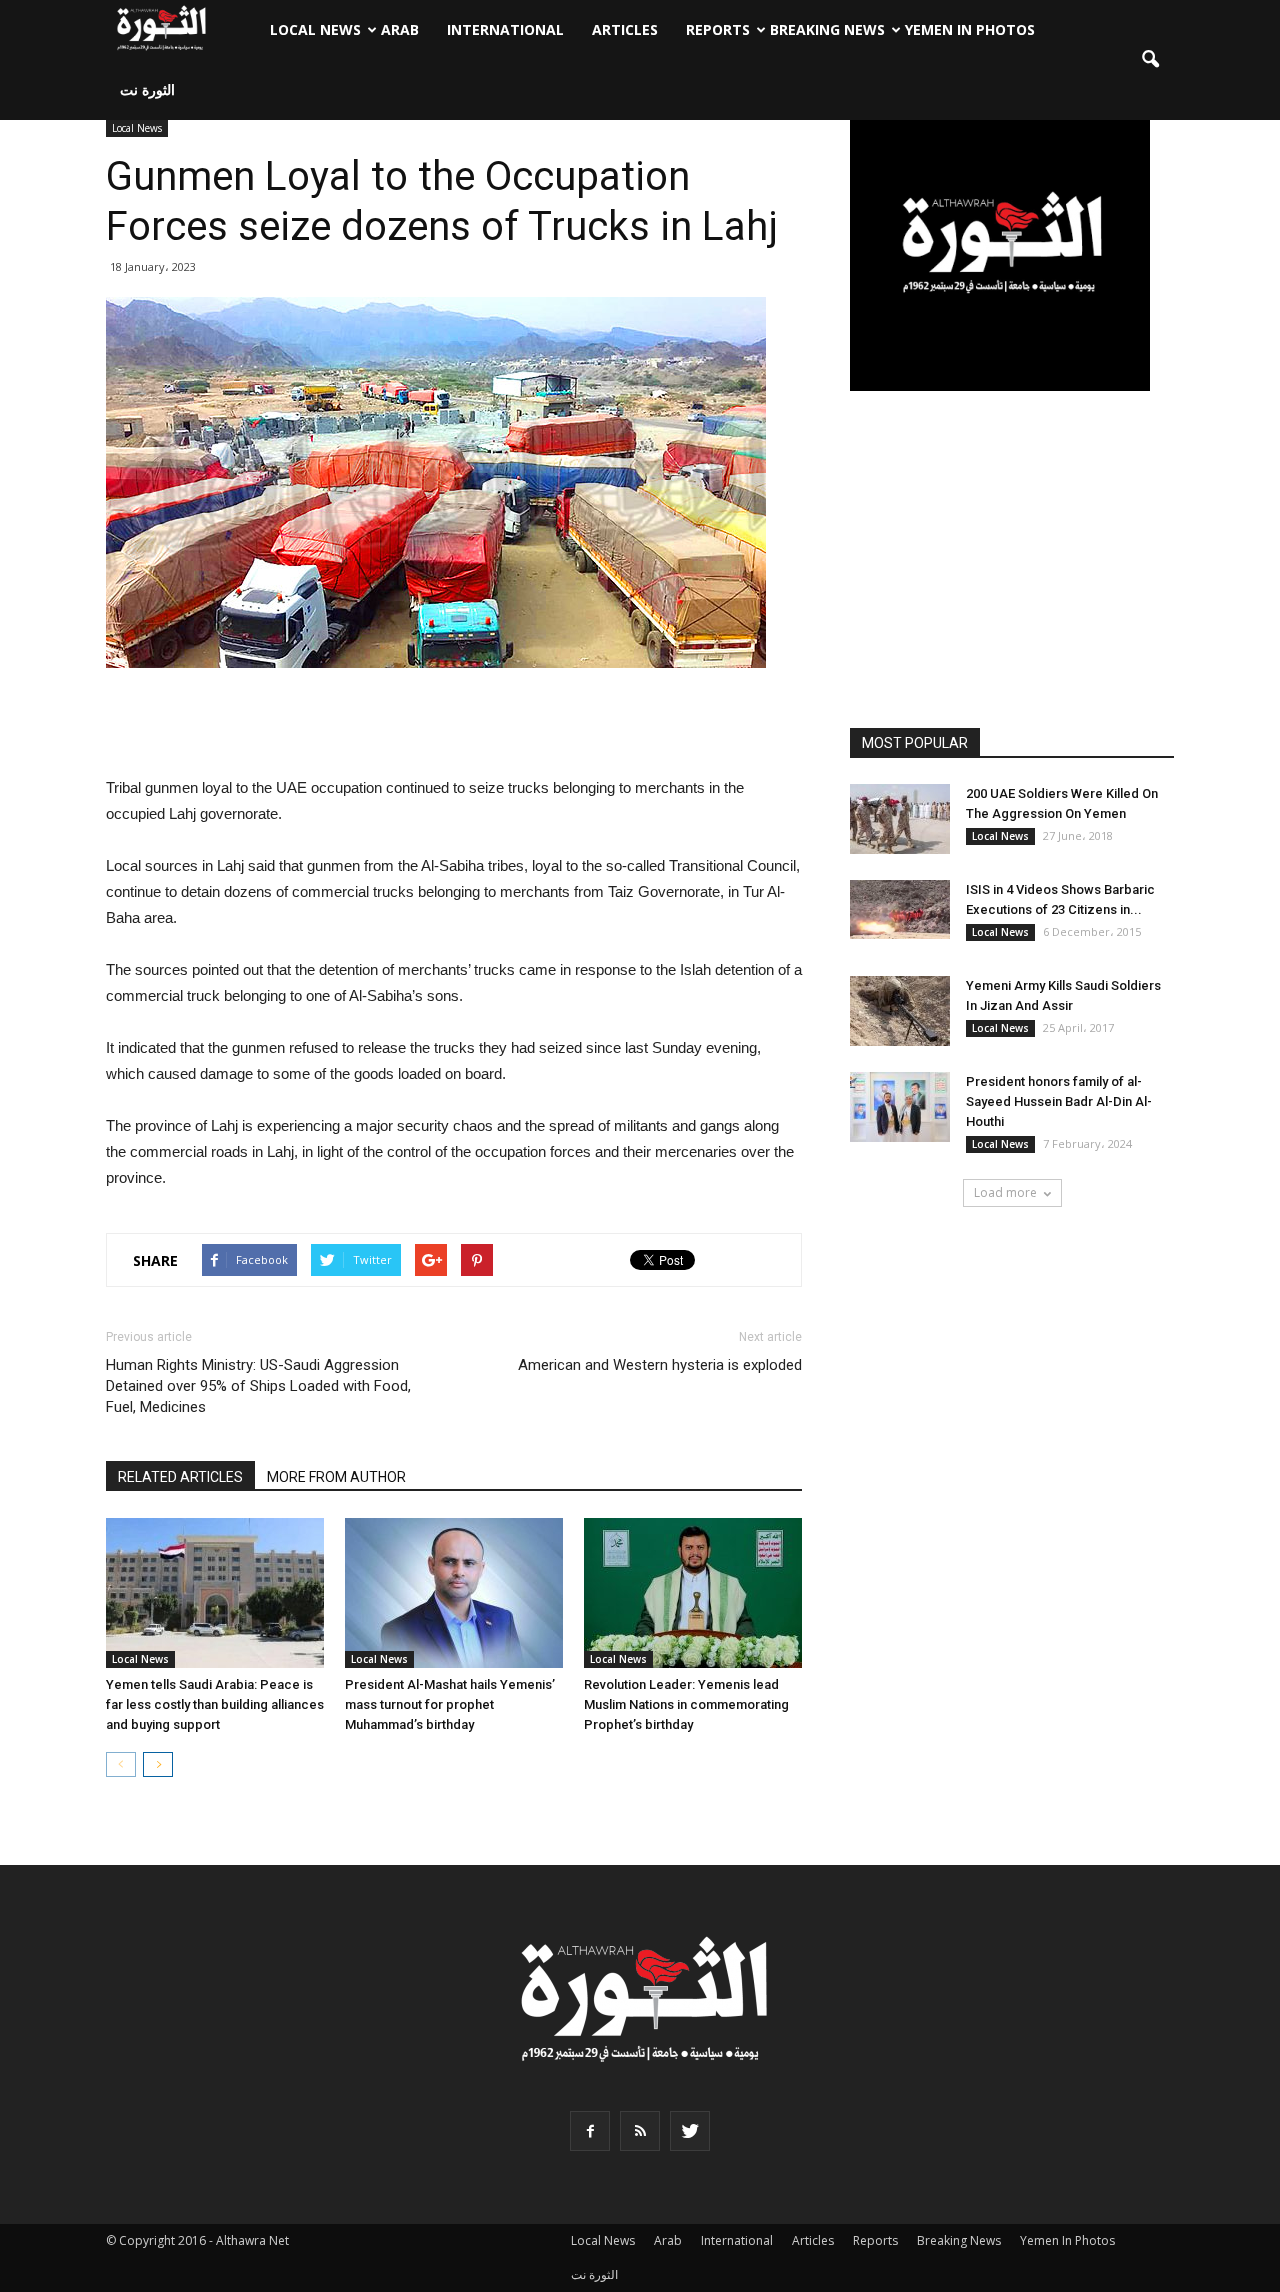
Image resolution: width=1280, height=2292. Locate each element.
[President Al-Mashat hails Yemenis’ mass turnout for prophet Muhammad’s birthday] (454, 1593)
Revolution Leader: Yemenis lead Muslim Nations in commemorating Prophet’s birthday (686, 1704)
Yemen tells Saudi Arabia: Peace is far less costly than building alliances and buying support (215, 1704)
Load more (1005, 1192)
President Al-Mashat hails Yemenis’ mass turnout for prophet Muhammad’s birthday (450, 1704)
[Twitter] (690, 2131)
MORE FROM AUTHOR (336, 1477)
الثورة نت (147, 89)
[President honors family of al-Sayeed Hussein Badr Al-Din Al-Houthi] (900, 1107)
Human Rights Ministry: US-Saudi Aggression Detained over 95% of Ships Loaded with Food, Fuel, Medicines (258, 1386)
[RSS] (640, 2131)
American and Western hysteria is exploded (660, 1365)
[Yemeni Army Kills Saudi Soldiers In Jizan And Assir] (900, 1011)
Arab (400, 29)
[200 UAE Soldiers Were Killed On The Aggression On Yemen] (900, 819)
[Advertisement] (454, 724)
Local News (315, 29)
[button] (1150, 60)
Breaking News (827, 29)
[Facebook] (590, 2131)
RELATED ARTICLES (180, 1477)
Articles (625, 29)
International (505, 29)
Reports (718, 29)
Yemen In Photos (970, 29)
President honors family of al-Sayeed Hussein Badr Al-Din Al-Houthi (1059, 1101)
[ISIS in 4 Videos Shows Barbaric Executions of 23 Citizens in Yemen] (900, 909)
